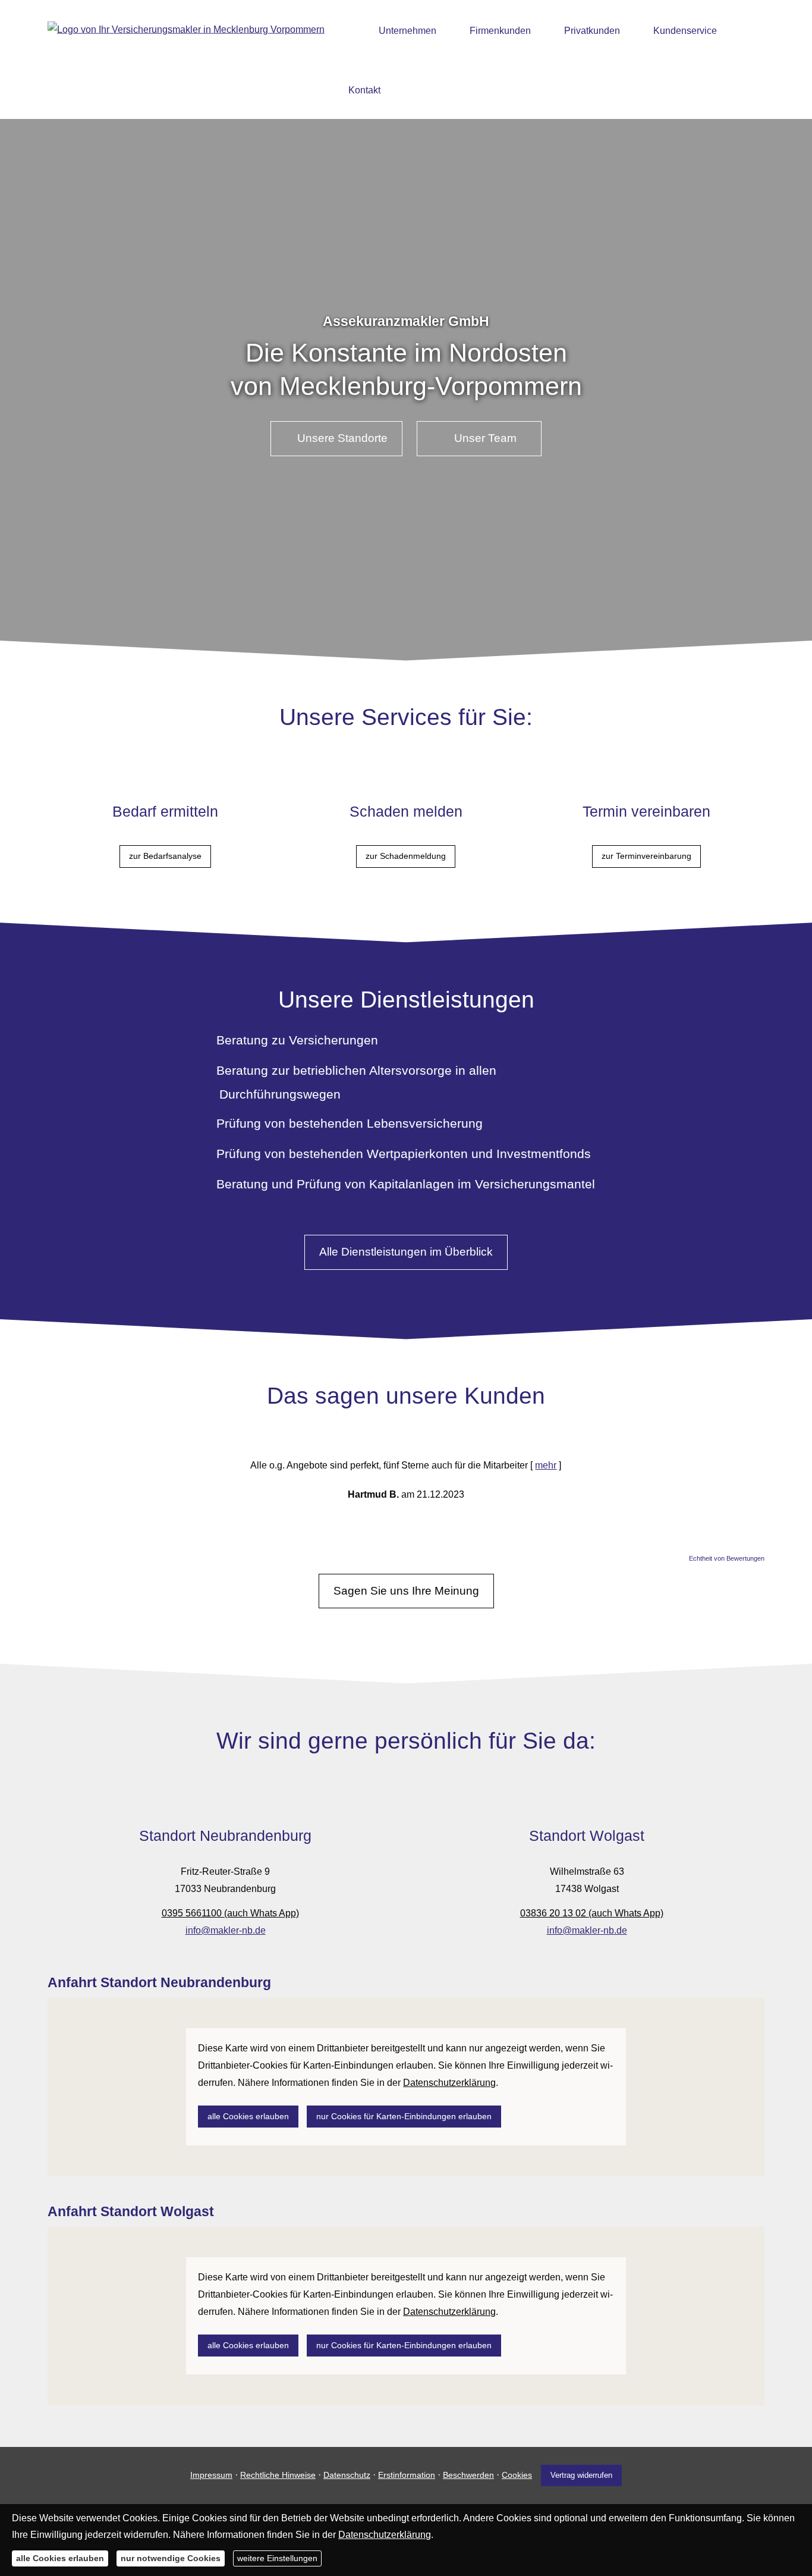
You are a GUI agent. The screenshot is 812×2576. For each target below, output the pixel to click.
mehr (546, 1465)
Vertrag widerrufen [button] (581, 2475)
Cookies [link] (517, 2475)
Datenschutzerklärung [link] (449, 2083)
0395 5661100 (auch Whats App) (230, 1913)
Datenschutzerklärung (385, 2535)
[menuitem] (352, 30)
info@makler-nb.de (226, 1930)
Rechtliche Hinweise (278, 2475)
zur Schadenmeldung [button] (406, 856)
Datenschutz (347, 2475)
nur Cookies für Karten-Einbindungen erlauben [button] (404, 2116)
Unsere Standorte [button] (342, 438)
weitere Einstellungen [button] (277, 2558)
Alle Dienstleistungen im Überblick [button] (406, 1252)
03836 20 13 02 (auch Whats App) (592, 1913)
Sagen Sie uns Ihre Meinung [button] (406, 1591)
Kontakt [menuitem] (364, 90)
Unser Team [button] (485, 438)
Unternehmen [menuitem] (407, 31)
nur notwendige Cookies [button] (171, 2558)
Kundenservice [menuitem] (685, 31)
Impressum (211, 2475)
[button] (406, 628)
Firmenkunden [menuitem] (500, 31)
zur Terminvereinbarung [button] (646, 856)
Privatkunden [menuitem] (592, 31)
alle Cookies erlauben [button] (248, 2116)
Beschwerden (468, 2475)
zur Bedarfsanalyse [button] (165, 856)
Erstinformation (407, 2475)
